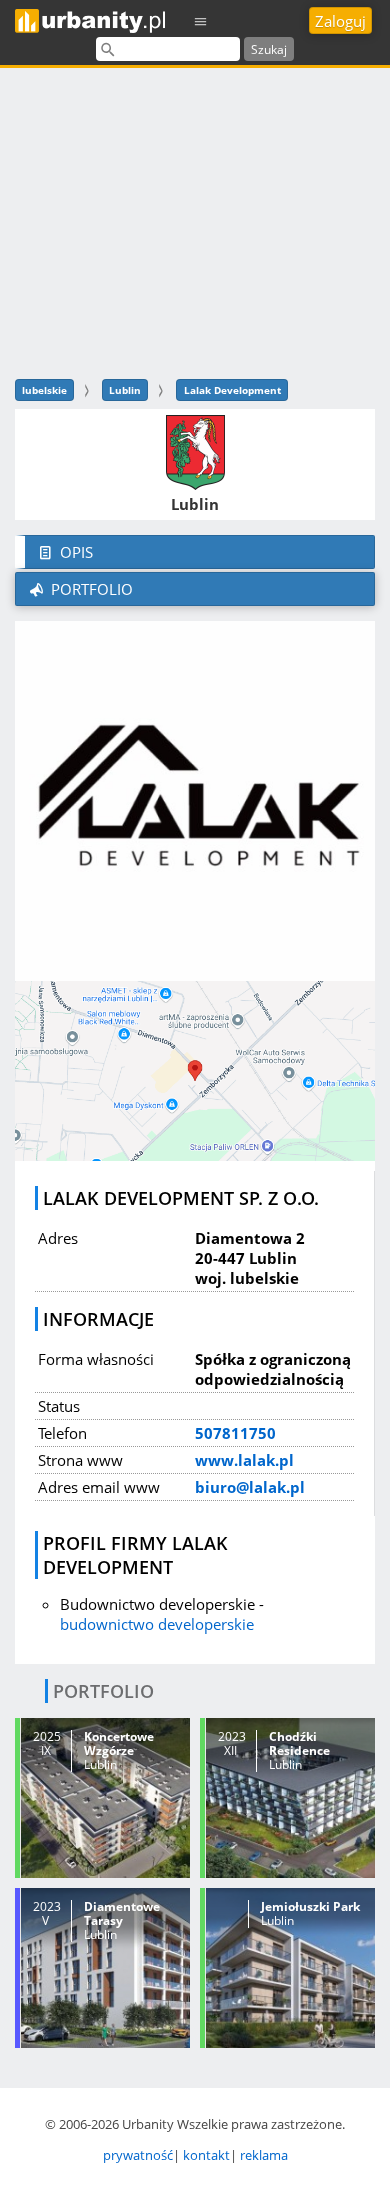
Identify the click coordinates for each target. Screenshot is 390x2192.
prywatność (138, 2155)
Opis (74, 552)
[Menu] (201, 20)
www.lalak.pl (244, 1460)
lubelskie (44, 390)
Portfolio (90, 589)
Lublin (125, 390)
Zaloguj (340, 21)
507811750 (235, 1433)
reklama (264, 2155)
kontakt (206, 2155)
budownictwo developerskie (157, 1624)
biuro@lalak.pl (250, 1487)
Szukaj (269, 49)
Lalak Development (232, 390)
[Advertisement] (195, 220)
